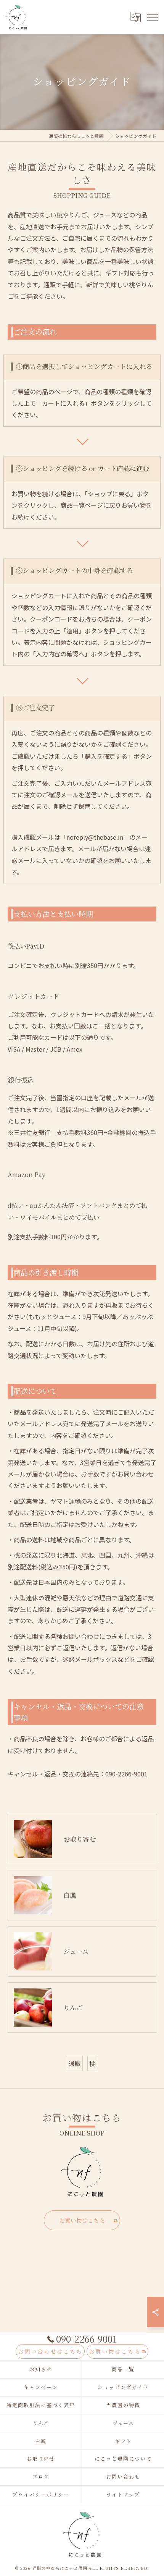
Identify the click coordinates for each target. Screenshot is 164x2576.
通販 (75, 2063)
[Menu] (152, 17)
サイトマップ (123, 2494)
